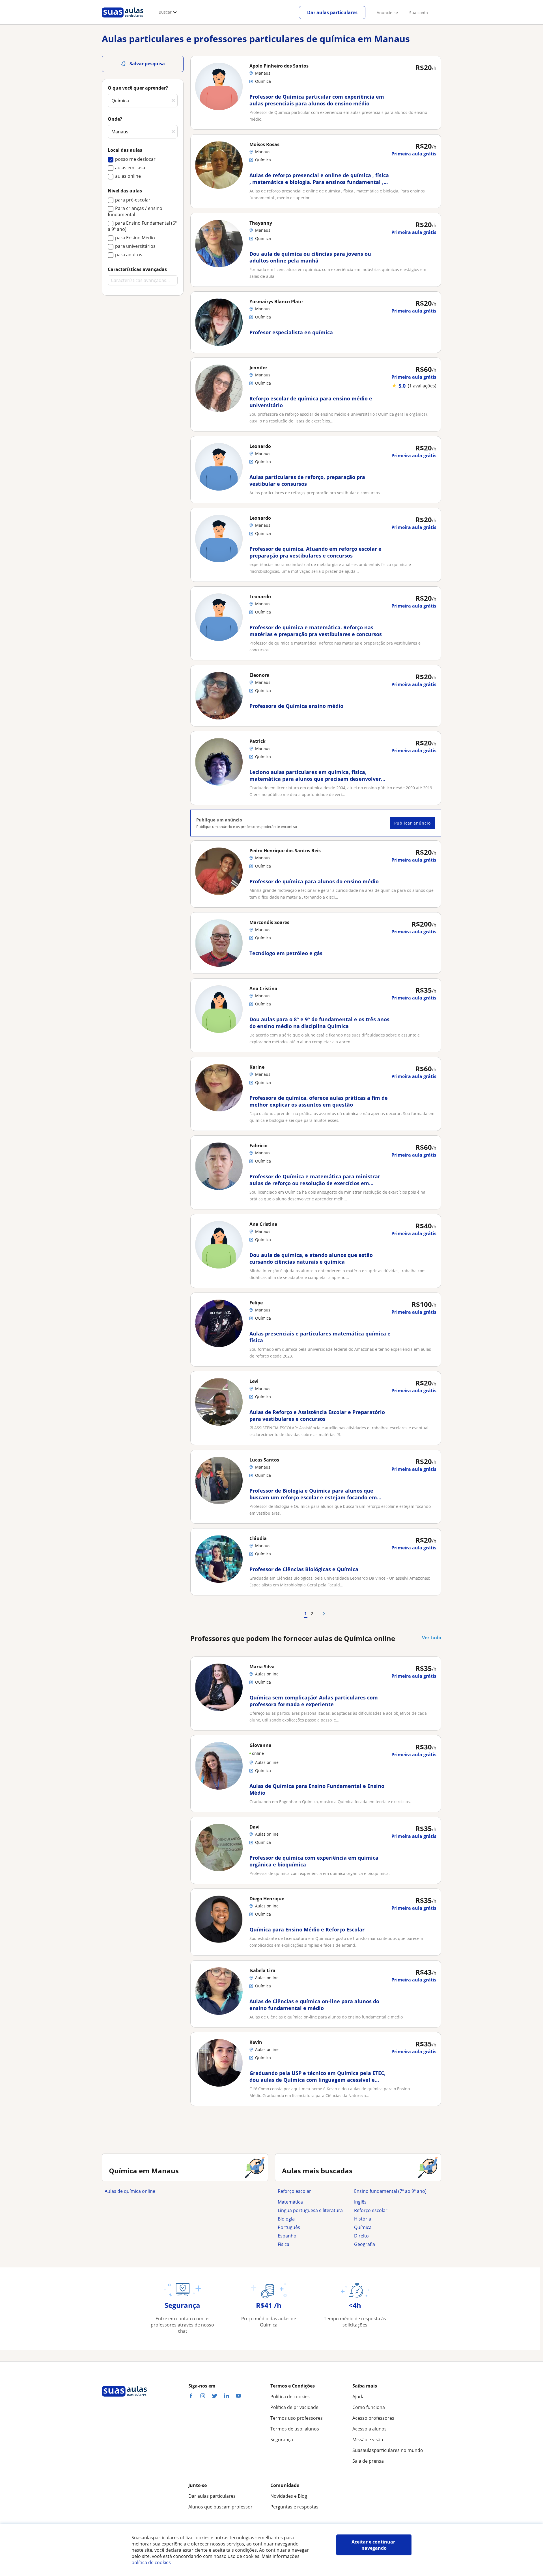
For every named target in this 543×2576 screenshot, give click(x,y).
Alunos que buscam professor (220, 2507)
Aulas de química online (130, 2191)
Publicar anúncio (412, 823)
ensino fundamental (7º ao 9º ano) (390, 2191)
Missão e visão (368, 2440)
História (363, 2219)
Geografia (365, 2244)
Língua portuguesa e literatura (310, 2210)
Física (284, 2244)
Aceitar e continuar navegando (374, 2545)
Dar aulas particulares (332, 12)
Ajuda (358, 2397)
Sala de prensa (368, 2461)
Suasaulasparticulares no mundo (388, 2450)
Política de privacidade (294, 2407)
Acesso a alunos (369, 2429)
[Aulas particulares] (122, 19)
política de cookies (151, 2562)
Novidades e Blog (289, 2496)
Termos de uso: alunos (295, 2429)
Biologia (286, 2219)
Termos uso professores (297, 2418)
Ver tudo (432, 1638)
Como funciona (369, 2407)
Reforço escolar (294, 2191)
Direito (361, 2236)
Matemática (290, 2202)
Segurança (282, 2440)
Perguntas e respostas (294, 2507)
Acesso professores (373, 2418)
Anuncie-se (387, 13)
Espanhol (288, 2236)
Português (289, 2227)
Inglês (360, 2202)
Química (363, 2227)
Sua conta (419, 13)
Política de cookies (290, 2397)
